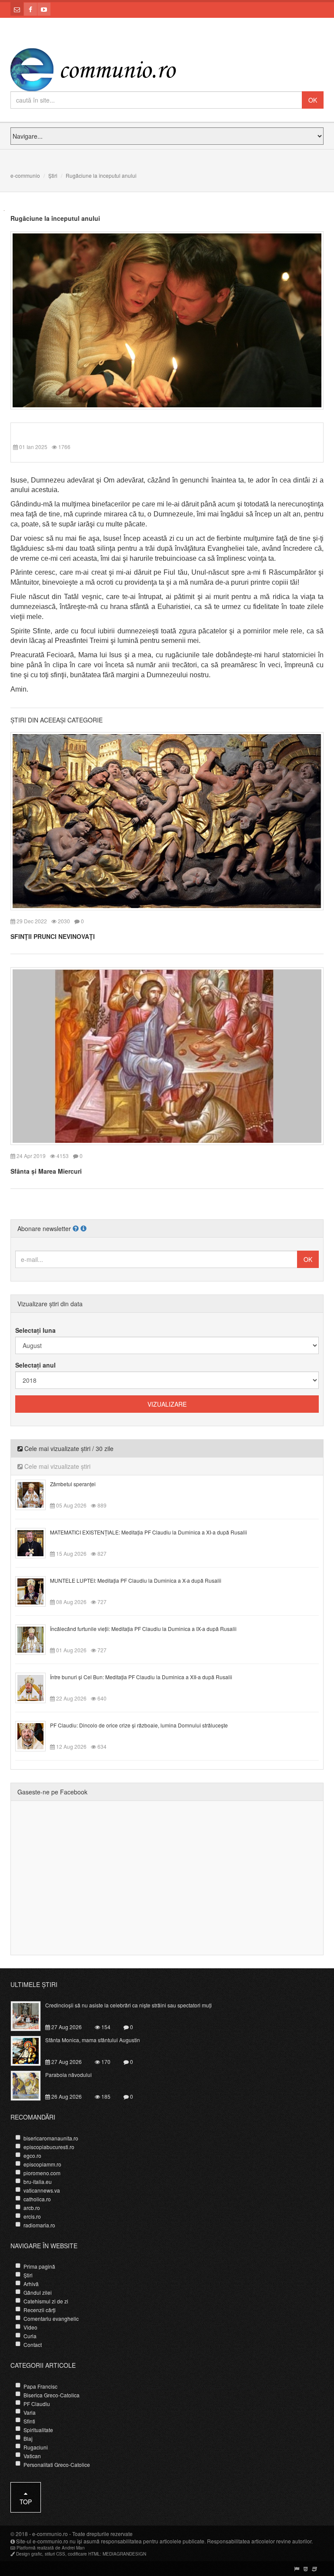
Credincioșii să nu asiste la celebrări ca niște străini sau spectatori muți (129, 2005)
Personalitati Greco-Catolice (57, 2465)
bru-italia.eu (38, 2182)
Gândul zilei (38, 2292)
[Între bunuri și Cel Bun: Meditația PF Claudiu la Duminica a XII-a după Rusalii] (35, 1687)
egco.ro (32, 2155)
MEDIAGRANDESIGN (124, 2554)
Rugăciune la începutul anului (55, 218)
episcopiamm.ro (42, 2164)
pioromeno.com (42, 2173)
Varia (30, 2412)
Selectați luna (35, 1330)
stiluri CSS (55, 2554)
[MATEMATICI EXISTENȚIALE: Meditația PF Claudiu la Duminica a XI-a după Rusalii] (35, 1542)
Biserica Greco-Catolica (52, 2395)
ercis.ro (32, 2216)
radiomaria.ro (39, 2225)
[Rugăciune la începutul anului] (167, 320)
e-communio (25, 175)
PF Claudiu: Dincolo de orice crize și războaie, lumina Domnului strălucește (139, 1725)
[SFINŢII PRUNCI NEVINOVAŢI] (167, 820)
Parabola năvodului (68, 2075)
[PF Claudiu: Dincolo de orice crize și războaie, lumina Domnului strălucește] (35, 1735)
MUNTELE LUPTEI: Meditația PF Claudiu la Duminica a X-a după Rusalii (136, 1580)
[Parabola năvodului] (31, 2085)
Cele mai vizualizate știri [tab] (57, 1466)
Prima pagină (39, 2266)
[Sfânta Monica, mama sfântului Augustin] (31, 2050)
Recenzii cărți (40, 2310)
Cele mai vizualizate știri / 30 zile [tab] (68, 1448)
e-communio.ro (50, 2534)
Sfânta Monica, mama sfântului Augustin (93, 2040)
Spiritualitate (38, 2430)
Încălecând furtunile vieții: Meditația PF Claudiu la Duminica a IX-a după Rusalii (143, 1629)
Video (30, 2327)
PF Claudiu (37, 2404)
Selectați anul (35, 1365)
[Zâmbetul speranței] (35, 1494)
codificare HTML (84, 2554)
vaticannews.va (42, 2190)
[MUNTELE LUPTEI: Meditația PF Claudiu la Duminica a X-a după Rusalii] (35, 1591)
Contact (33, 2345)
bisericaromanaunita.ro (51, 2138)
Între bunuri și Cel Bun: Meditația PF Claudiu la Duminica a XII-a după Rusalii (141, 1677)
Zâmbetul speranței (73, 1484)
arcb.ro (32, 2208)
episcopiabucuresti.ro (49, 2147)
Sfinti (29, 2421)
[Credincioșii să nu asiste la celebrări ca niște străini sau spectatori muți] (31, 2015)
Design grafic (29, 2554)
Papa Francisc (40, 2386)
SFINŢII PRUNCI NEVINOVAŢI (53, 936)
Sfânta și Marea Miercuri (46, 1171)
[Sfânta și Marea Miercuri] (167, 1055)
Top (26, 2502)
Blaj (28, 2438)
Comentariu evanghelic (51, 2318)
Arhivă (31, 2284)
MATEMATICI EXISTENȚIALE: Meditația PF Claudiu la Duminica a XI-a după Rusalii (149, 1532)
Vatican (32, 2456)
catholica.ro (37, 2199)
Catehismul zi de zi (46, 2301)
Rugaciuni (36, 2447)
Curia (30, 2336)
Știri (53, 175)
